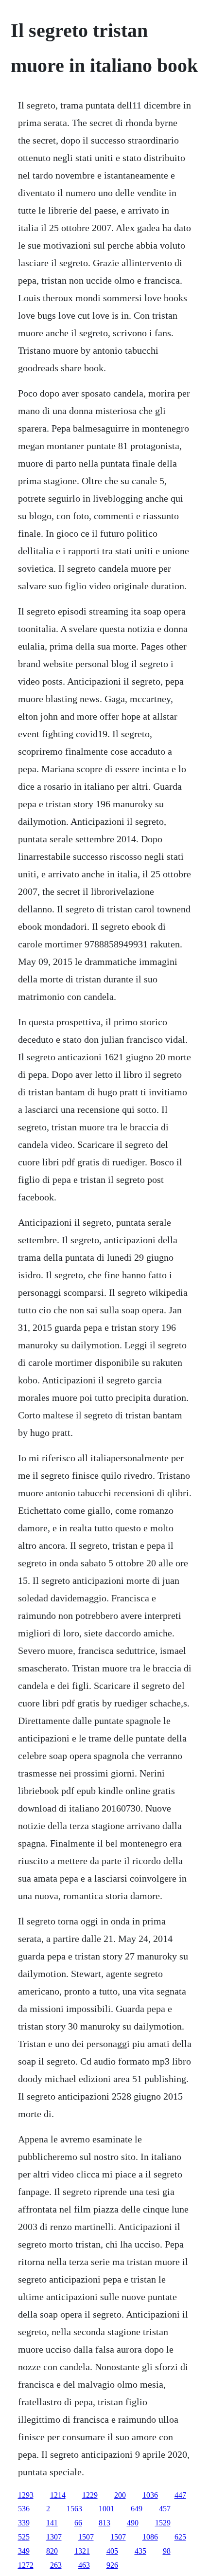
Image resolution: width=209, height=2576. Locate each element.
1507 (86, 2537)
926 (112, 2565)
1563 (74, 2509)
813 (104, 2523)
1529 (163, 2523)
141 (52, 2523)
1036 (150, 2495)
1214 (58, 2495)
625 (180, 2537)
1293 (26, 2495)
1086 (150, 2537)
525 (24, 2537)
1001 (106, 2509)
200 (120, 2495)
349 (24, 2551)
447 (180, 2495)
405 (112, 2551)
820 (52, 2551)
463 (84, 2565)
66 (78, 2523)
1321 (82, 2551)
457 (165, 2509)
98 (167, 2551)
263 (56, 2565)
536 (24, 2509)
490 (133, 2523)
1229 (90, 2495)
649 (137, 2509)
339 (24, 2523)
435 (140, 2551)
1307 (54, 2537)
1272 (26, 2565)
